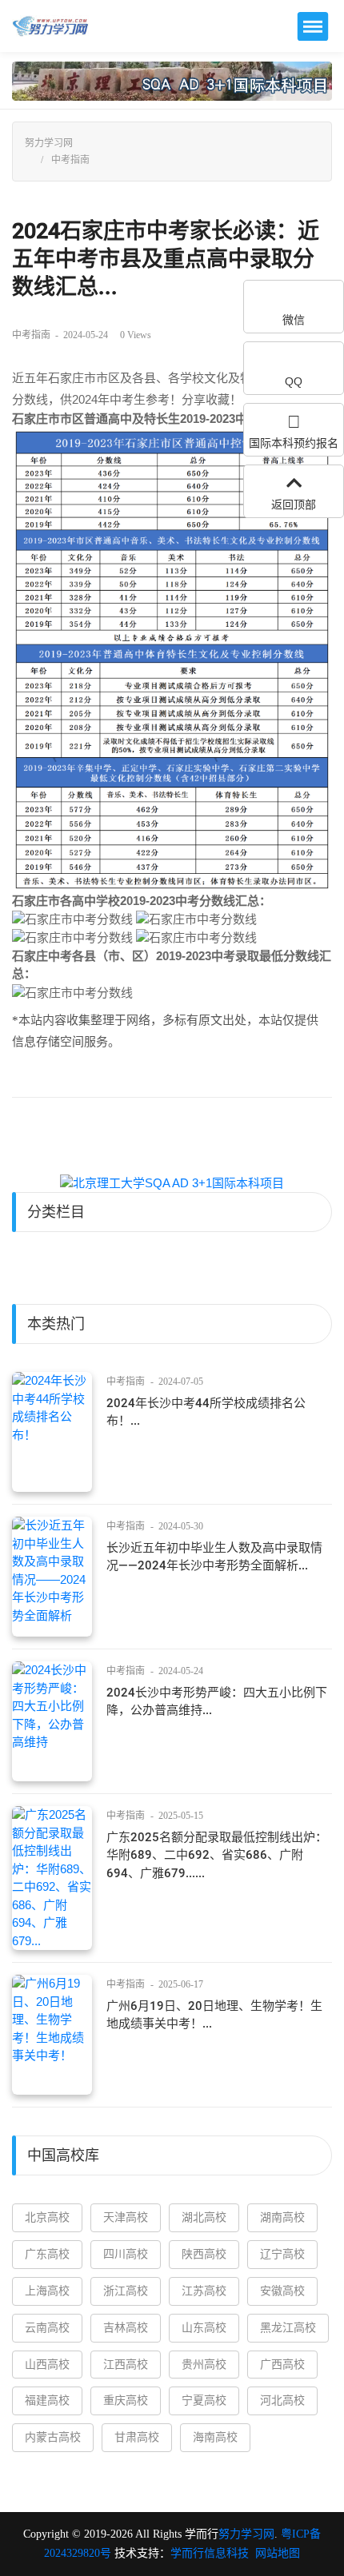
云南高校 (47, 2328)
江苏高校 (204, 2291)
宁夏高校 (204, 2401)
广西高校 (282, 2365)
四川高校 (126, 2254)
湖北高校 (204, 2217)
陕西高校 (204, 2254)
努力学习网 (49, 143)
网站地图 (278, 2553)
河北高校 (282, 2401)
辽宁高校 (282, 2254)
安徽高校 (282, 2291)
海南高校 (215, 2437)
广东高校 (47, 2254)
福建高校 (47, 2401)
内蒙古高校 (53, 2437)
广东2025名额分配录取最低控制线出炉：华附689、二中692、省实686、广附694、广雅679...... (217, 1855)
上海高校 (47, 2291)
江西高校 (126, 2365)
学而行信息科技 (210, 2553)
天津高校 (126, 2217)
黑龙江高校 (288, 2328)
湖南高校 (282, 2217)
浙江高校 (126, 2291)
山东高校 (204, 2328)
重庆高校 (126, 2401)
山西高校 (47, 2365)
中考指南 (70, 160)
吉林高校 (126, 2328)
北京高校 (47, 2217)
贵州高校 (204, 2365)
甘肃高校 (137, 2437)
